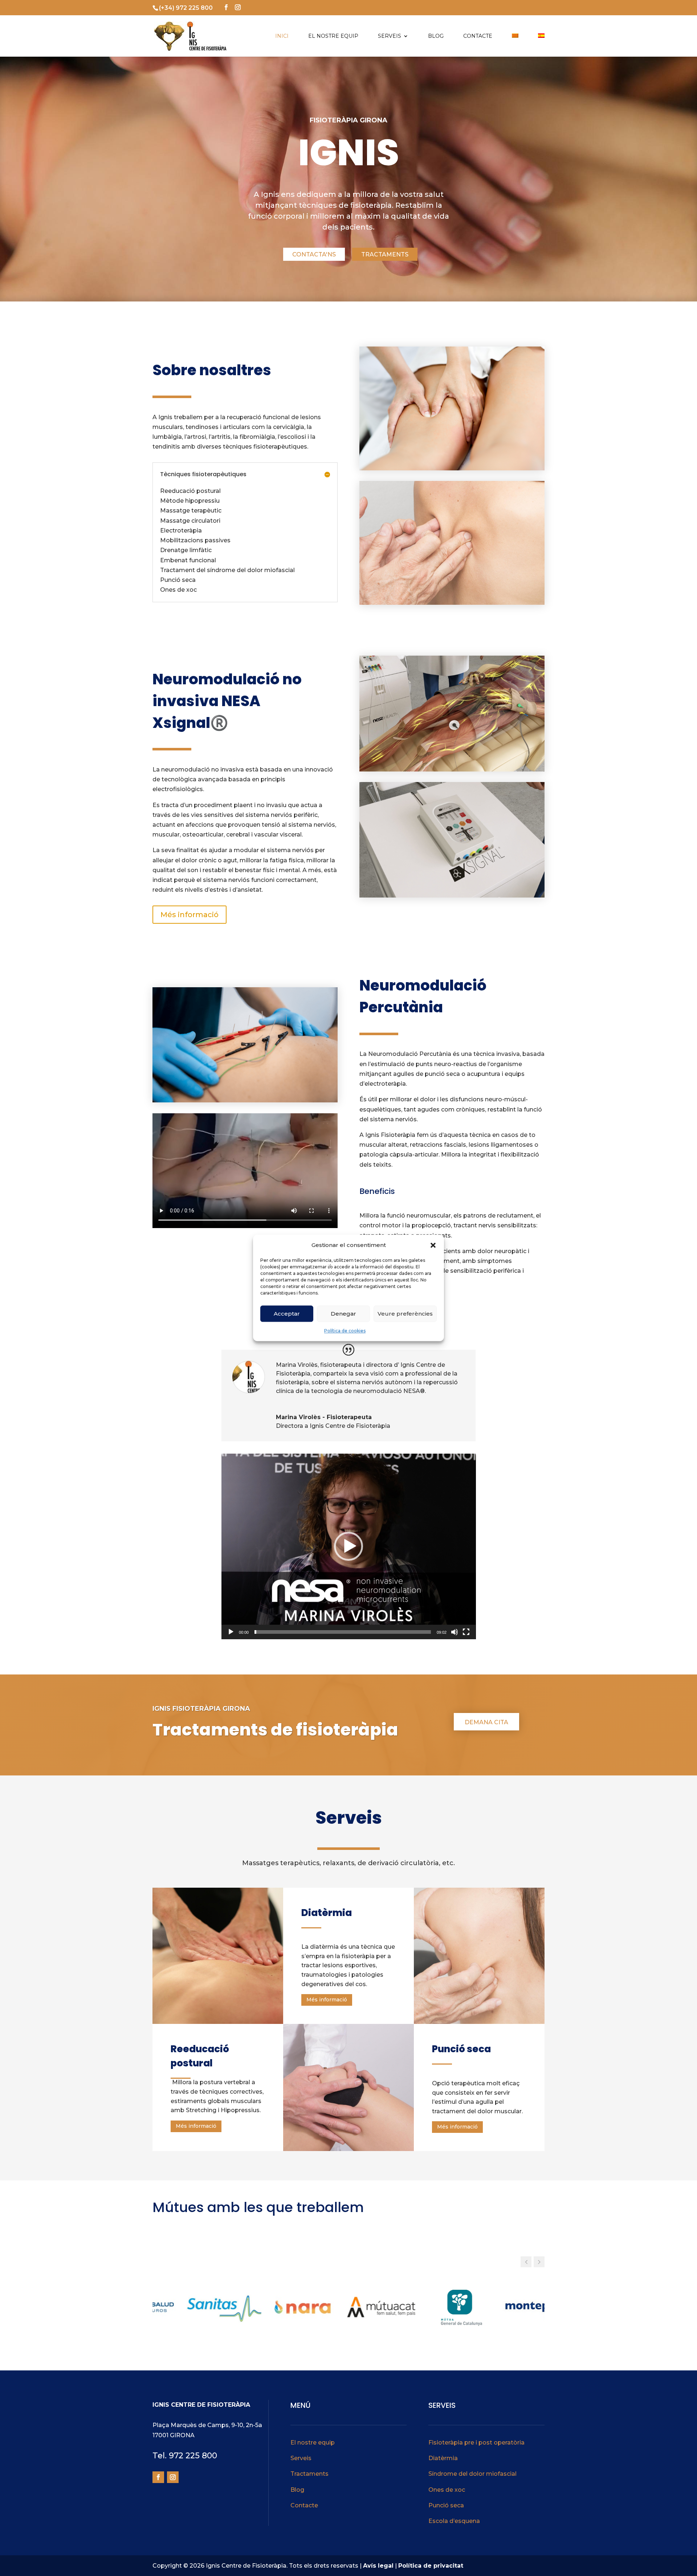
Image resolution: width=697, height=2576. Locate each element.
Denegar (343, 1314)
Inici (282, 36)
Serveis (390, 36)
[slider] (343, 1632)
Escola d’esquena (454, 2521)
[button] (433, 1245)
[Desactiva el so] (455, 1632)
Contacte (478, 36)
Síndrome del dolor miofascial (472, 2474)
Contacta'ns (314, 254)
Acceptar (287, 1314)
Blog (436, 36)
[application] (349, 1546)
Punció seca (446, 2505)
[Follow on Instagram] (173, 2477)
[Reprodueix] (231, 1632)
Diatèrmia (443, 2458)
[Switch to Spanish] (541, 45)
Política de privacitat (431, 2566)
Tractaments (385, 254)
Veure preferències (405, 1314)
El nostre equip (333, 36)
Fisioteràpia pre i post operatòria (476, 2443)
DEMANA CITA (486, 1722)
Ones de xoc (447, 2490)
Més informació (189, 915)
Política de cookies (345, 1331)
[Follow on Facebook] (158, 2477)
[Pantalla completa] (466, 1632)
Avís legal (378, 2566)
